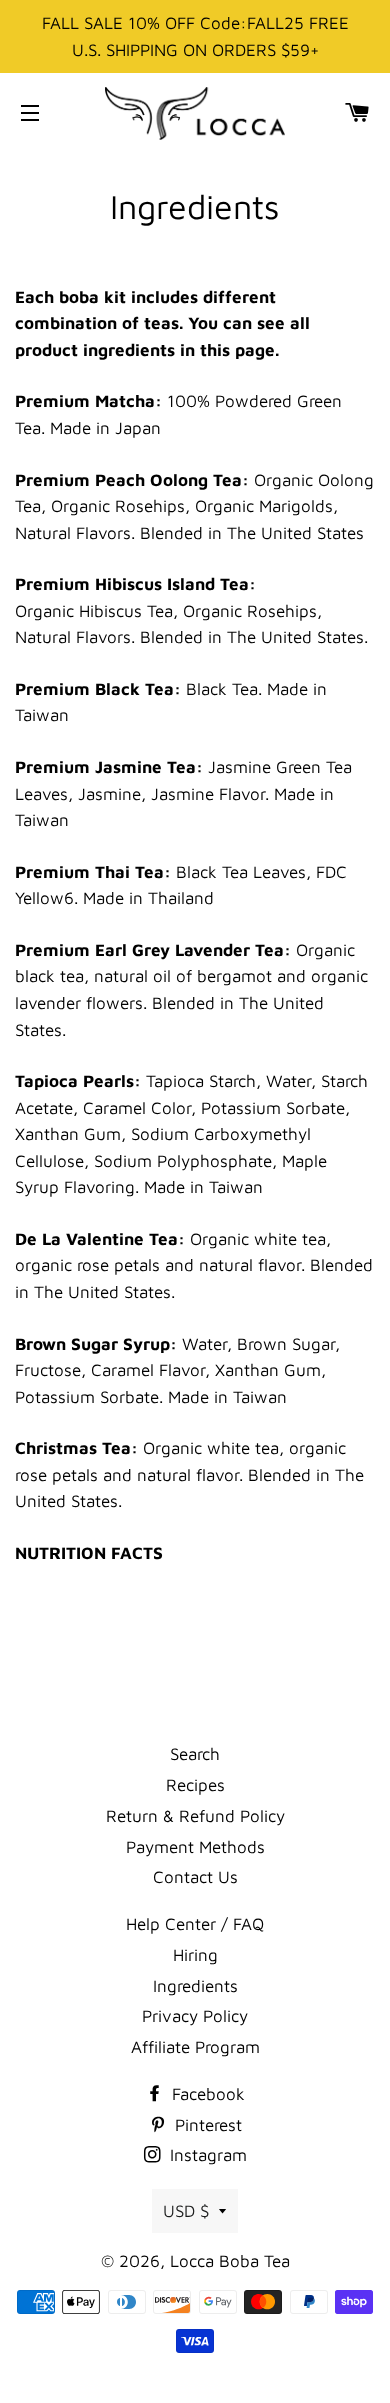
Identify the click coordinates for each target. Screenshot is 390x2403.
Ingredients (195, 1986)
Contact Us (195, 1877)
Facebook (206, 2094)
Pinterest (206, 2125)
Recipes (195, 1785)
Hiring (195, 1955)
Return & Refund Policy (195, 1816)
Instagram (206, 2155)
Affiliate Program (195, 2047)
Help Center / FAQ (195, 1924)
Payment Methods (195, 1847)
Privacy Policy (195, 2016)
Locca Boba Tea (230, 2261)
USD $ (186, 2211)
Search (195, 1754)
